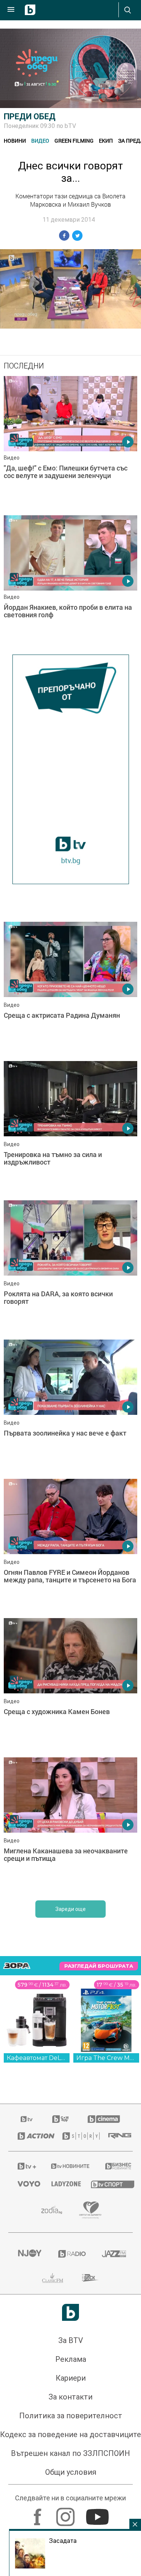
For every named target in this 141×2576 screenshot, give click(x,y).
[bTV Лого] (70, 2312)
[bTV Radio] (71, 2254)
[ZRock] (90, 2278)
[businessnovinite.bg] (114, 2166)
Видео (40, 141)
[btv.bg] (27, 2119)
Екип (106, 141)
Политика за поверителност (71, 2416)
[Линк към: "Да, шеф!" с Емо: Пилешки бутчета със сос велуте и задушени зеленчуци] (70, 444)
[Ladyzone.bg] (62, 2184)
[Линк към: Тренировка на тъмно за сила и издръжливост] (70, 1129)
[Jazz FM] (113, 2254)
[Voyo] (25, 2184)
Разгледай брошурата (99, 1966)
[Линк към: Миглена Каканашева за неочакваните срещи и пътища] (70, 1825)
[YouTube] (98, 2513)
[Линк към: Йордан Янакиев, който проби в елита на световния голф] (70, 583)
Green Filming (74, 141)
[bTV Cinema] (104, 2119)
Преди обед (30, 116)
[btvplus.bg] (25, 2166)
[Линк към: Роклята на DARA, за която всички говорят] (70, 1268)
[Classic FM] (53, 2278)
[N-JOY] (29, 2254)
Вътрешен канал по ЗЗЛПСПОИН (70, 2453)
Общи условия (71, 2472)
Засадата (63, 2541)
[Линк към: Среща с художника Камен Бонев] (70, 1686)
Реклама (71, 2359)
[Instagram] (66, 2513)
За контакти (70, 2397)
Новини (15, 141)
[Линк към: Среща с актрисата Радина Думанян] (70, 990)
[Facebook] (39, 2513)
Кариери (71, 2378)
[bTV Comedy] (60, 2119)
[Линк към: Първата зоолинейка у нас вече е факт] (70, 1407)
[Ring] (116, 2136)
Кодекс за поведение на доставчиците (70, 2434)
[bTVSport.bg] (107, 2184)
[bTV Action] (31, 2136)
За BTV (71, 2340)
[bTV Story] (76, 2136)
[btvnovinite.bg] (68, 2166)
